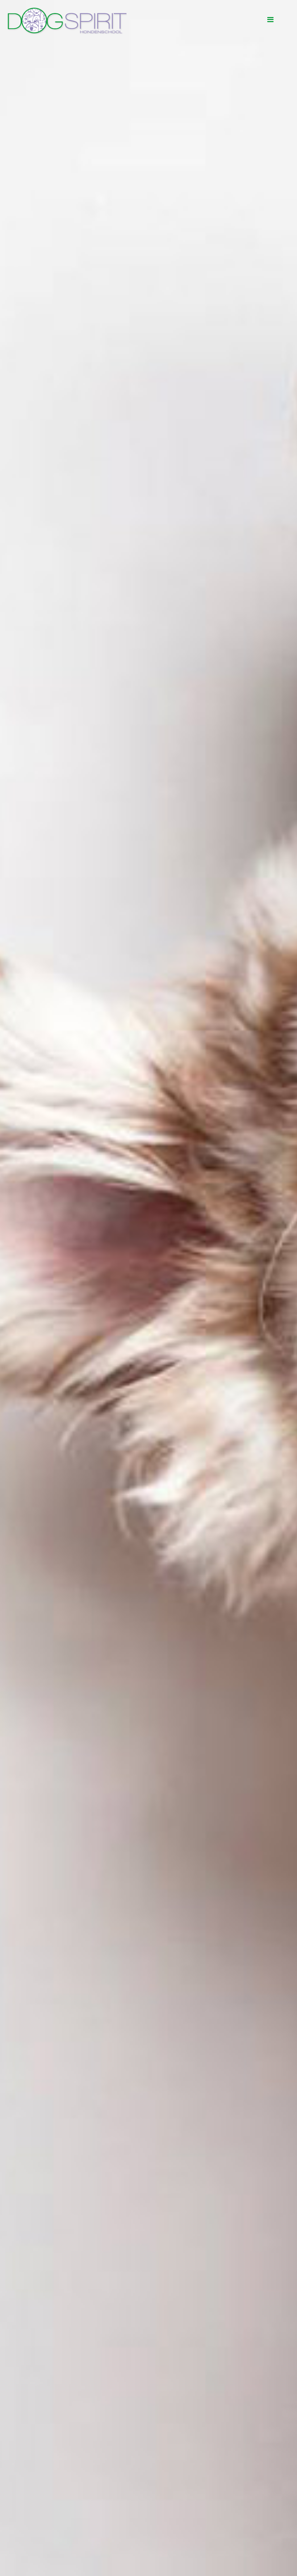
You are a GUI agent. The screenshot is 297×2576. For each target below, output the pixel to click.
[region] (148, 1288)
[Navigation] (270, 20)
